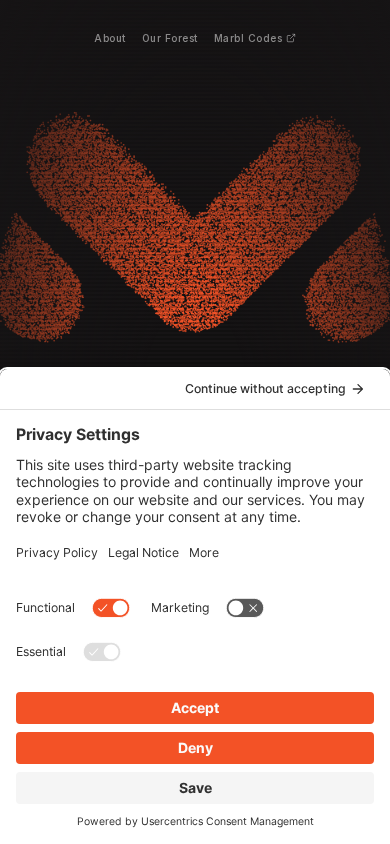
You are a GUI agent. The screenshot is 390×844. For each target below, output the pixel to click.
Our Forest (170, 38)
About (110, 38)
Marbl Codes (248, 38)
